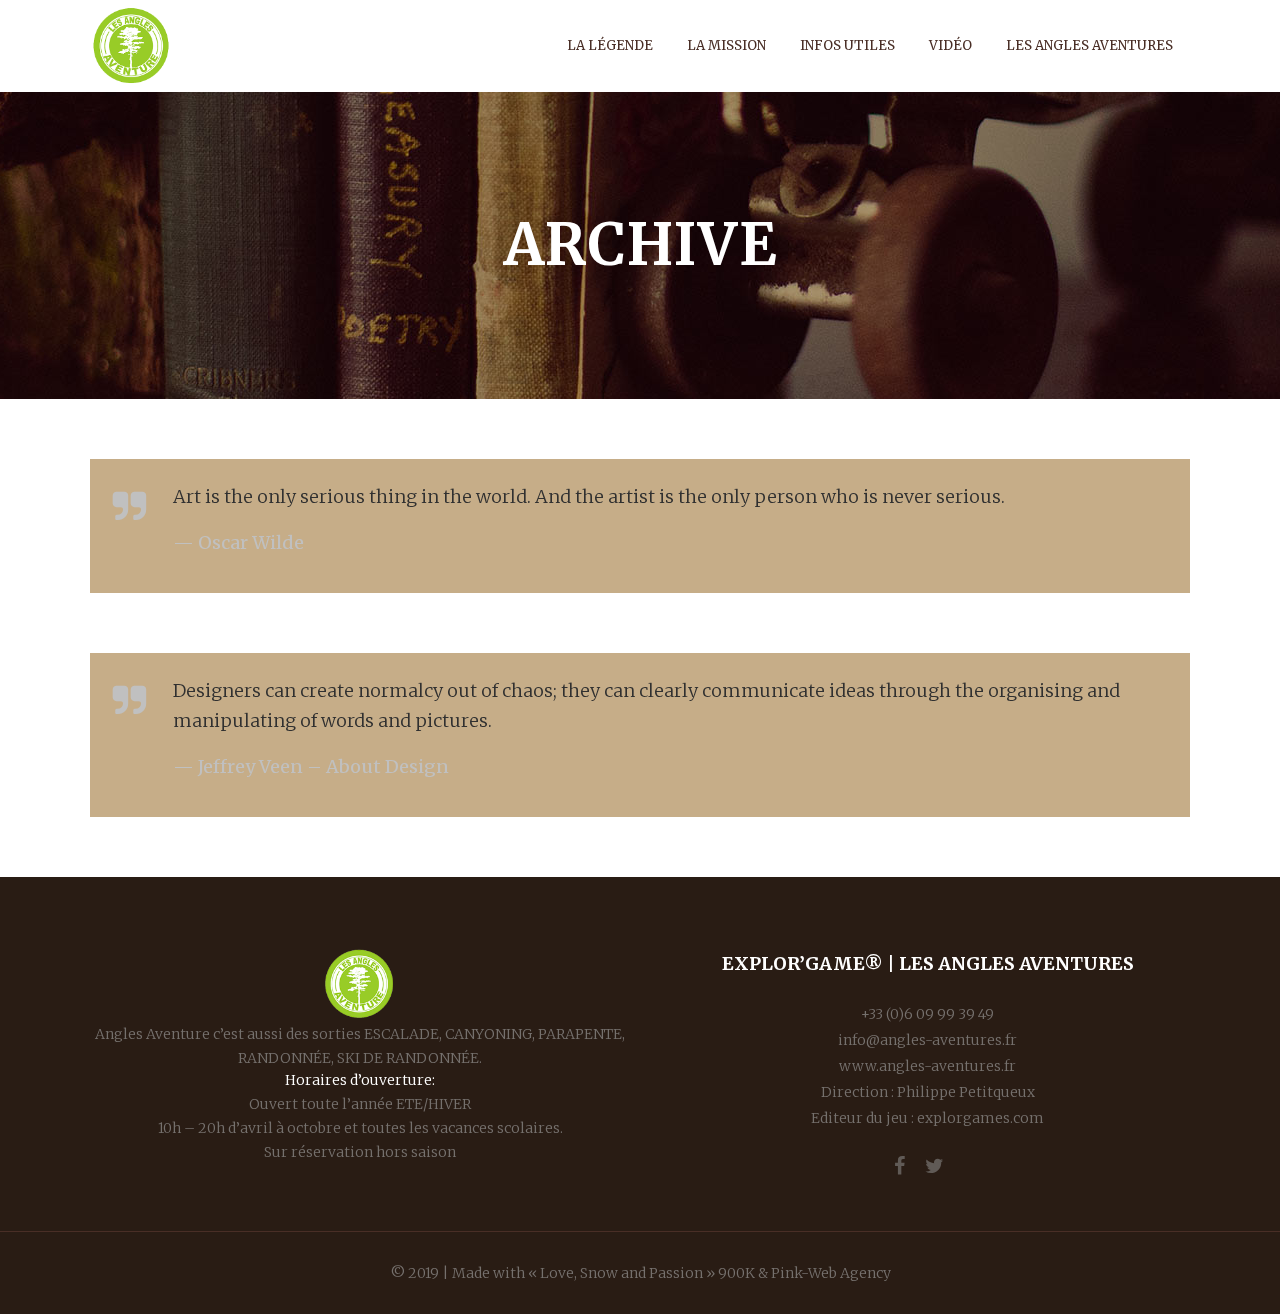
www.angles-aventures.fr (927, 1066)
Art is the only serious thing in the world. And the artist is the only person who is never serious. (589, 496)
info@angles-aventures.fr (927, 1040)
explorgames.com (980, 1118)
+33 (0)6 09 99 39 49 (927, 1014)
